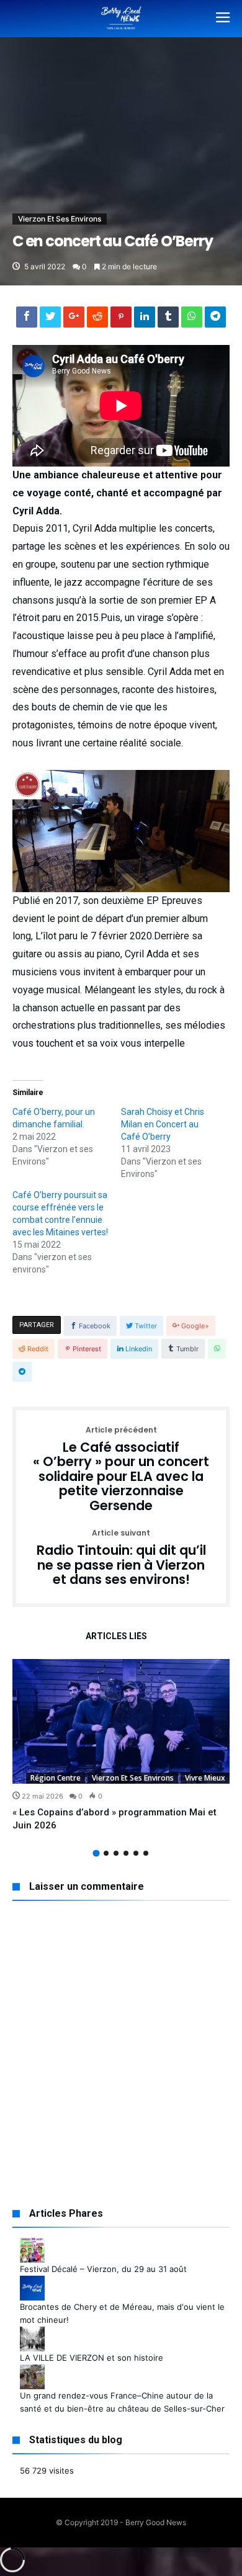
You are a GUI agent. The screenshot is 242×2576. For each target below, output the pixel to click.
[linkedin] (145, 320)
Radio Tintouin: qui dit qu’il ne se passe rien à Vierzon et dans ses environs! (121, 1558)
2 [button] (106, 1853)
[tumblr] (168, 320)
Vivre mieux (205, 1778)
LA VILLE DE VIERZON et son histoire (92, 2358)
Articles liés (116, 1636)
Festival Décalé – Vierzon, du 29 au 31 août (103, 2269)
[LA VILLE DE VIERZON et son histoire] (32, 2333)
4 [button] (126, 1853)
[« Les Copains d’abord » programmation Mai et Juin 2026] (121, 1721)
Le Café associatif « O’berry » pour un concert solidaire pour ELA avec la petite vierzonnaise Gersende (121, 1470)
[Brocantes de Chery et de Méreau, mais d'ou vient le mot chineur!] (32, 2282)
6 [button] (146, 1853)
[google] (74, 320)
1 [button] (96, 1854)
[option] (121, 1746)
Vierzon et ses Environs (60, 219)
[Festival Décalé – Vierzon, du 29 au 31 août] (32, 2244)
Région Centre (56, 1778)
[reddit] (97, 320)
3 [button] (116, 1853)
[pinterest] (121, 320)
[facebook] (27, 320)
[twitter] (50, 320)
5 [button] (136, 1853)
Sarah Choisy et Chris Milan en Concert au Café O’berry (163, 1124)
